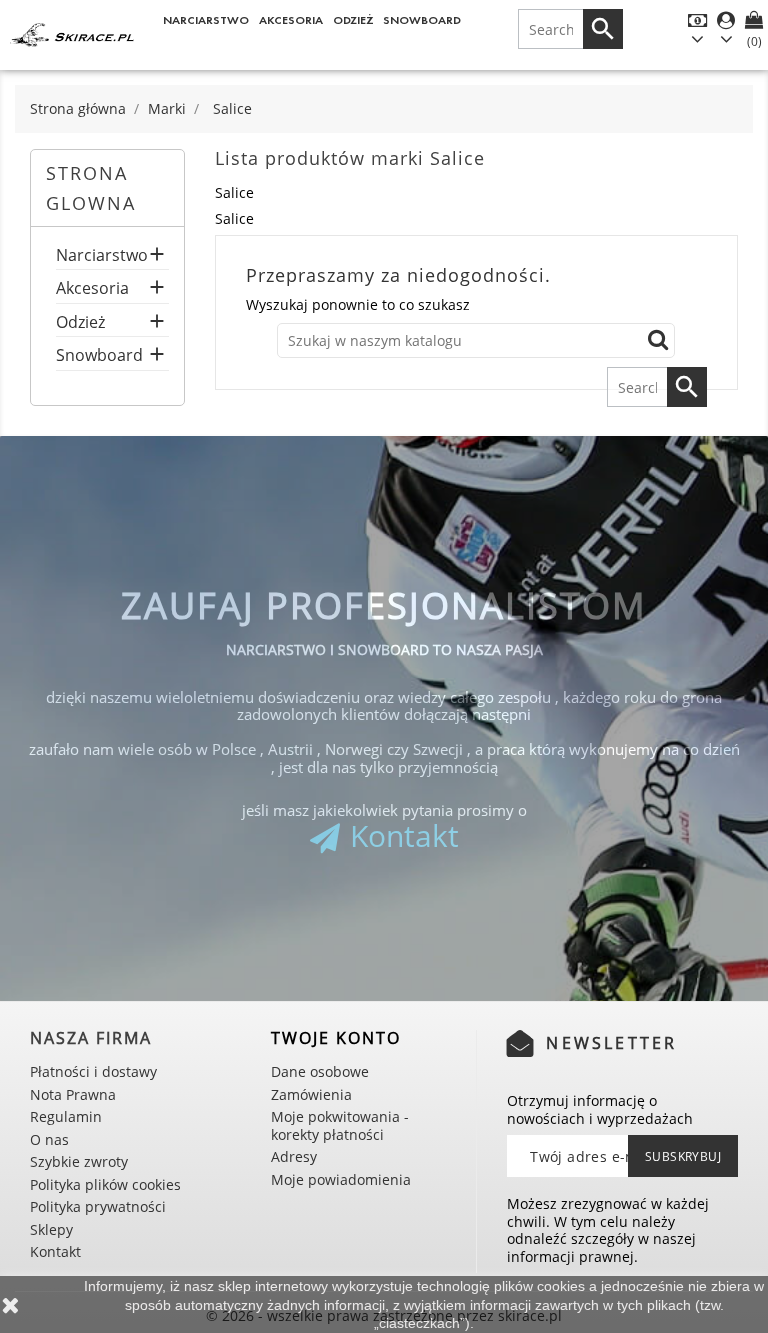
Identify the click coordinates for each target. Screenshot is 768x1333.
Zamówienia (311, 1094)
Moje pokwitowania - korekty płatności (340, 1125)
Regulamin (66, 1116)
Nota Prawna (73, 1094)
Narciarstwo (206, 19)
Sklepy (51, 1229)
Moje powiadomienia (341, 1179)
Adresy (294, 1156)
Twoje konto (336, 1038)
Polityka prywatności (98, 1206)
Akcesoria (291, 19)
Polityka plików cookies (105, 1184)
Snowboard (422, 19)
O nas (49, 1139)
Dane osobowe (320, 1071)
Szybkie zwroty (79, 1161)
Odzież (353, 19)
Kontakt (404, 835)
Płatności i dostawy (93, 1071)
